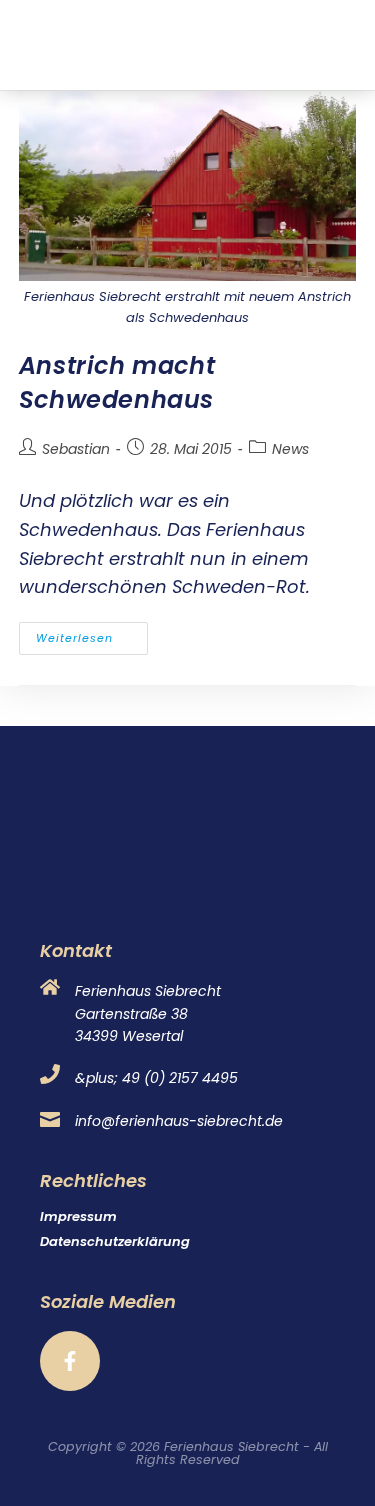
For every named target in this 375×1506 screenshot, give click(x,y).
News (290, 449)
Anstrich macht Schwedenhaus (117, 383)
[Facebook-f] (70, 1361)
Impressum (78, 1216)
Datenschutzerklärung (115, 1241)
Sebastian (76, 449)
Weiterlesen (92, 634)
